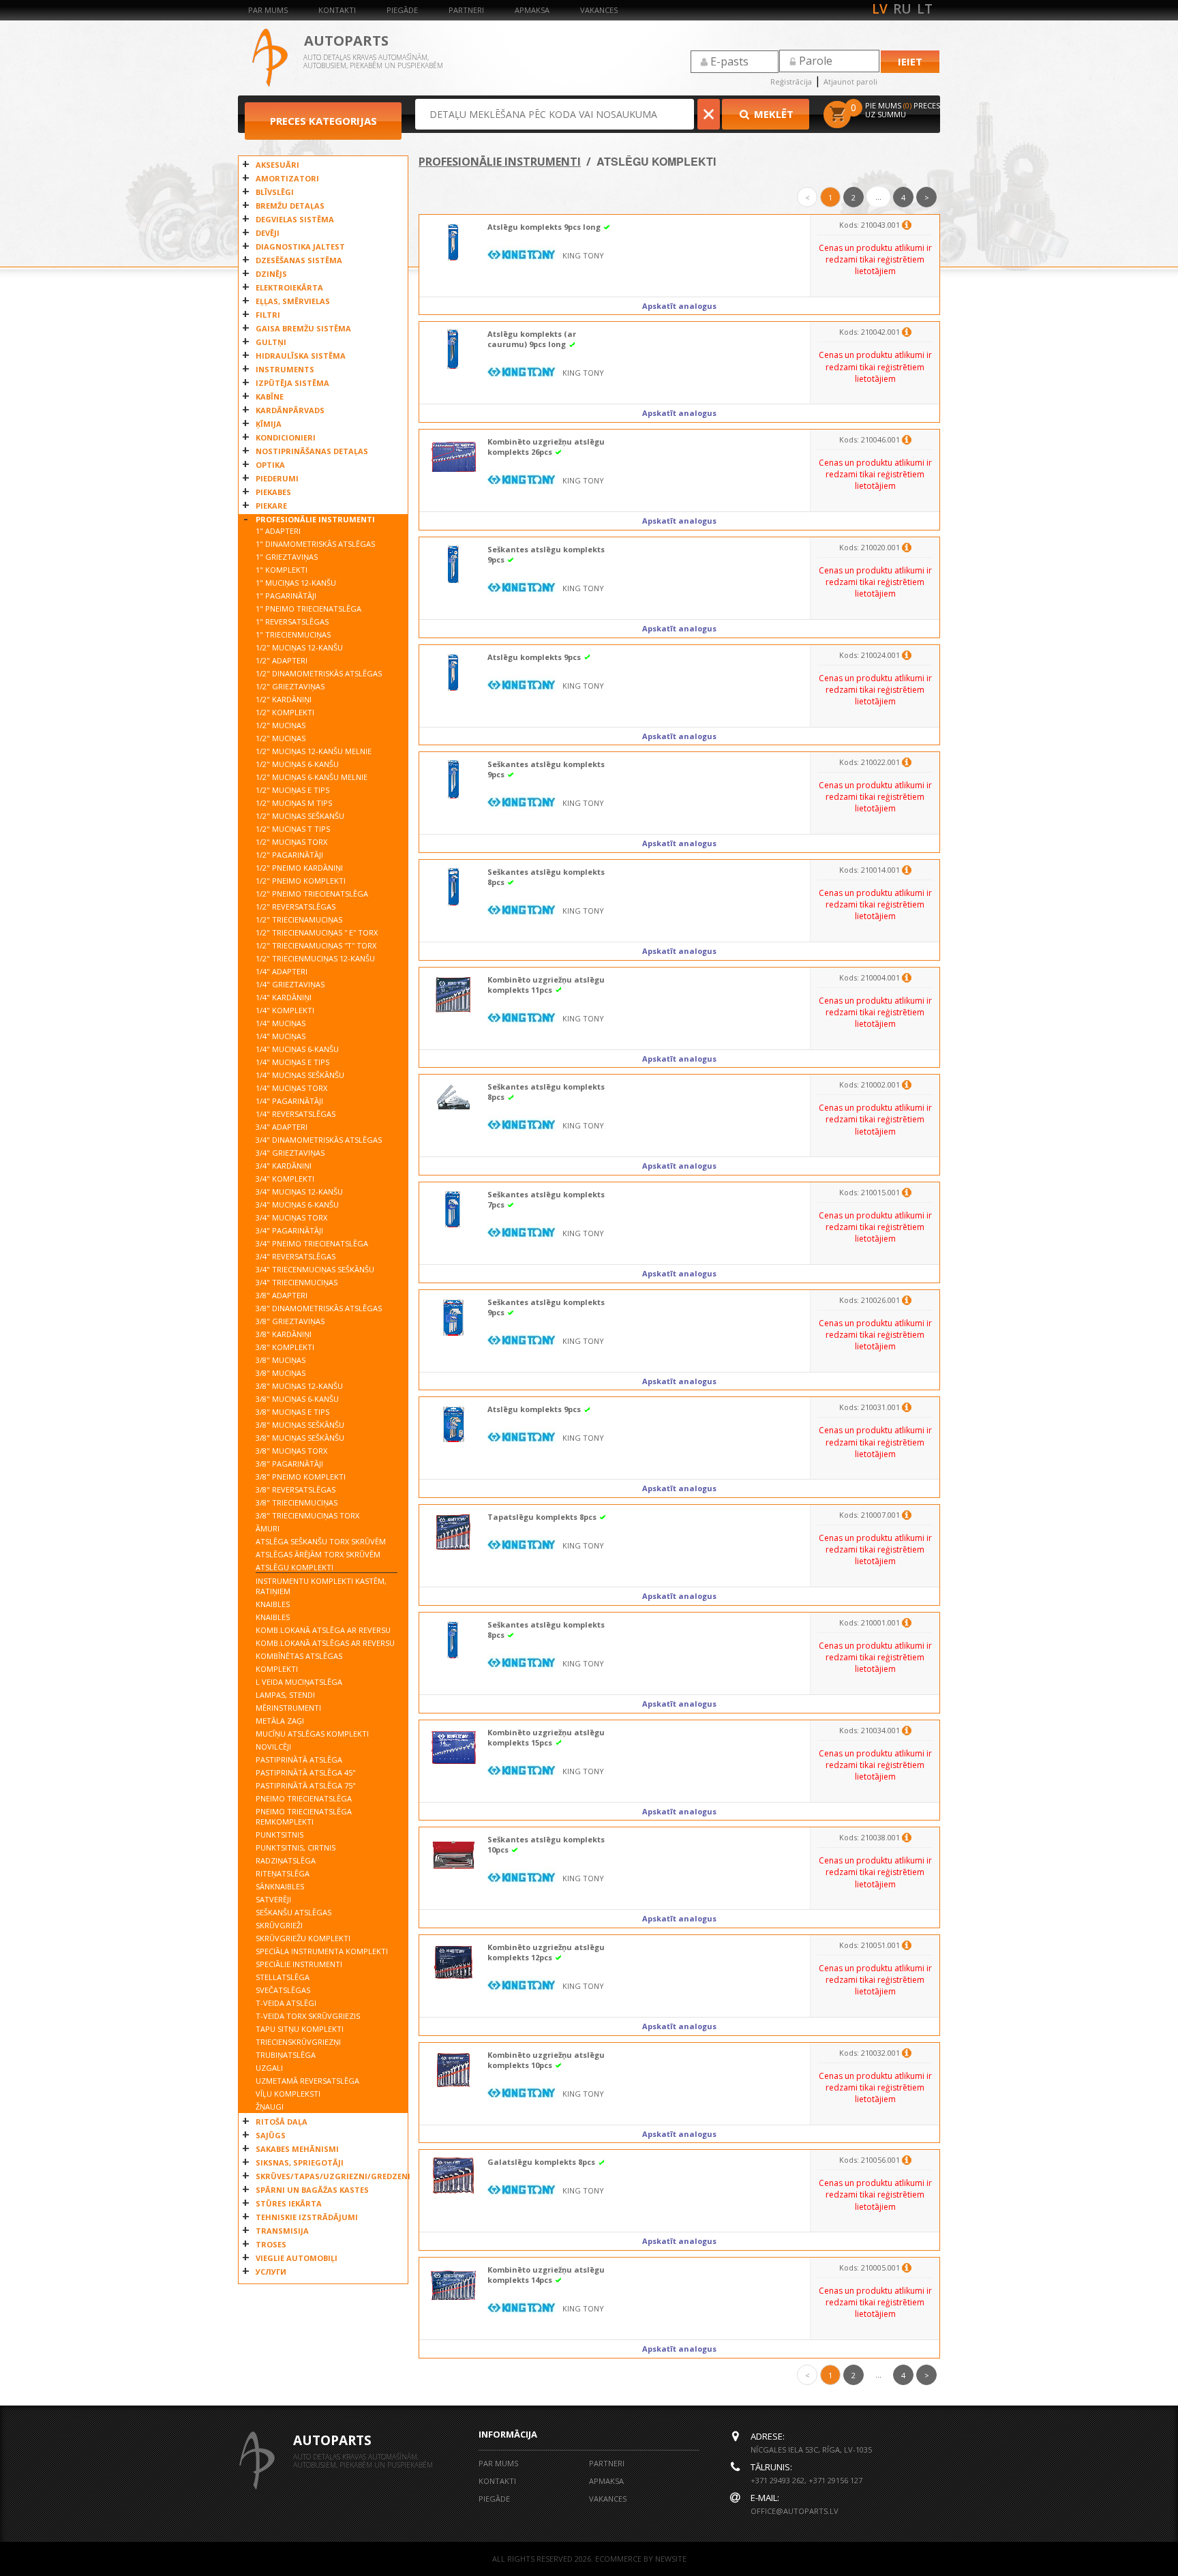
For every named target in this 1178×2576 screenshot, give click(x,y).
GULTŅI (271, 342)
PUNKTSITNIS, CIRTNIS (296, 1847)
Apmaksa (532, 10)
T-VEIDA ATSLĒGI (286, 2003)
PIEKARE (271, 506)
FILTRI (268, 315)
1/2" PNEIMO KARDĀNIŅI (299, 868)
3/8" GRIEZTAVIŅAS (290, 1321)
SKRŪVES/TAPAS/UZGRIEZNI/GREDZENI (328, 2176)
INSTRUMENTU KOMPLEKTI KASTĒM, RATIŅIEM (321, 1586)
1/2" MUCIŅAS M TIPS (294, 803)
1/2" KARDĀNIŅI (284, 699)
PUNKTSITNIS (280, 1834)
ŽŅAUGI (270, 2107)
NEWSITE (671, 2559)
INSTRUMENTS (285, 369)
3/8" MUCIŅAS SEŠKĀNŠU (300, 1425)
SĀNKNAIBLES (280, 1886)
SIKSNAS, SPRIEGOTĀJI (300, 2162)
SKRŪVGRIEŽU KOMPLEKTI (303, 1938)
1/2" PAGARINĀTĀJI (289, 855)
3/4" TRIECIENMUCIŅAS (297, 1282)
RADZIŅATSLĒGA (286, 1860)
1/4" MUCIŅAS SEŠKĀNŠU (300, 1075)
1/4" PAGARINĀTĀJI (289, 1101)
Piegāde (402, 10)
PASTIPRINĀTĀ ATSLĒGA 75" (306, 1785)
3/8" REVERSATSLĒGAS (296, 1489)
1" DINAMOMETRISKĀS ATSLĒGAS (315, 544)
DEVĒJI (268, 233)
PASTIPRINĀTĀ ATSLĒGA (299, 1759)
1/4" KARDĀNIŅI (284, 997)
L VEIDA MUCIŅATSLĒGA (299, 1682)
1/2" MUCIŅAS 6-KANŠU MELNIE (312, 777)
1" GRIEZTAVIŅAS (287, 557)
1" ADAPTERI (278, 531)
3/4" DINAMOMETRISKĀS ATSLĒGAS (319, 1140)
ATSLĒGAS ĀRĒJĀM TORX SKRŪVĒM (318, 1554)
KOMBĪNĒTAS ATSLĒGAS (299, 1656)
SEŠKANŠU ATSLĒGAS (293, 1912)
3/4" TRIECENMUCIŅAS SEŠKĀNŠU (315, 1269)
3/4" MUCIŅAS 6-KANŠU (297, 1204)
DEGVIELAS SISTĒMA (295, 219)
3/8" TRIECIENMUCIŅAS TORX (307, 1515)
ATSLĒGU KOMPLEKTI (294, 1567)
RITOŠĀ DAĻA (282, 2122)
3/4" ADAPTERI (282, 1127)
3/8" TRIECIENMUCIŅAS (297, 1502)
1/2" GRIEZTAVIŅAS (290, 686)
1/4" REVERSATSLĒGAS (296, 1114)
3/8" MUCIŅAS (281, 1360)
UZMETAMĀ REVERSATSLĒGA (307, 2081)
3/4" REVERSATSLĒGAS (296, 1256)
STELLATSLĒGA (283, 1977)
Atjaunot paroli (850, 81)
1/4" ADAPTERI (282, 971)
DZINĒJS (271, 274)
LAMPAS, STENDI (285, 1695)
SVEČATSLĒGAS (283, 1990)
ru (902, 9)
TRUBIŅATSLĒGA (286, 2055)
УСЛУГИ (271, 2272)
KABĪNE (270, 396)
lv (880, 9)
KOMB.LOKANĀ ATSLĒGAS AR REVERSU (325, 1643)
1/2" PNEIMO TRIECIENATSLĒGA (312, 894)
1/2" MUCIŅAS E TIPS (292, 790)
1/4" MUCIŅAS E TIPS (292, 1062)
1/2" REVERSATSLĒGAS (296, 907)
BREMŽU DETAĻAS (290, 206)
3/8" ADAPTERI (282, 1295)
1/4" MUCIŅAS (281, 1023)
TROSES (271, 2244)
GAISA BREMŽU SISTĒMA (303, 328)
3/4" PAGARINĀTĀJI (289, 1230)
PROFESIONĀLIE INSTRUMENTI (315, 519)
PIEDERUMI (277, 478)
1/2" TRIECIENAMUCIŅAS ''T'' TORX (316, 945)
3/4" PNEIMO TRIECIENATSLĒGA (312, 1243)
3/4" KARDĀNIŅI (284, 1166)
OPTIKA (270, 465)
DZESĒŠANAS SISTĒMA (299, 260)
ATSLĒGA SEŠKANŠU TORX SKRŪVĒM (321, 1541)
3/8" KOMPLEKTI (285, 1347)
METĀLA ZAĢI (280, 1721)
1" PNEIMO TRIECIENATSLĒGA (308, 609)
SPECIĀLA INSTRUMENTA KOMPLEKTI (322, 1951)
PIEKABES (273, 492)
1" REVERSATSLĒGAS (292, 621)
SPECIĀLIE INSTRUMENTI (299, 1964)
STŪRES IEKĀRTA (289, 2203)
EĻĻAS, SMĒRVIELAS (293, 301)
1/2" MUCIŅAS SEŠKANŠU (300, 816)
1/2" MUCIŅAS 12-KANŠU (299, 647)
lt (925, 9)
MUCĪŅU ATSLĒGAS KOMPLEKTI (312, 1734)
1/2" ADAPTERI (282, 660)
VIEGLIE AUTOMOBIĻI (297, 2258)
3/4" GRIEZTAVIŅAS (290, 1153)
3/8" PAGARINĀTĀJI (289, 1464)
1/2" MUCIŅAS (281, 725)
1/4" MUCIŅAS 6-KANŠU (297, 1049)
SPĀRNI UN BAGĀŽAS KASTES (312, 2190)
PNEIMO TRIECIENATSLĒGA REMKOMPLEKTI (304, 1816)
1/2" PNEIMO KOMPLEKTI (301, 881)
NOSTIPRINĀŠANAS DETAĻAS (312, 451)
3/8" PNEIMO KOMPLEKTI (301, 1477)
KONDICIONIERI (286, 437)
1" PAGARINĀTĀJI (286, 596)
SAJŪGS (271, 2135)
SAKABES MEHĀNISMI (297, 2149)
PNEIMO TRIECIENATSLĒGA (304, 1798)
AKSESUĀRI (277, 165)
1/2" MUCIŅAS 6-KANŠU (297, 764)
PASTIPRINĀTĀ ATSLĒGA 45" (306, 1772)
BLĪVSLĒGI (275, 192)
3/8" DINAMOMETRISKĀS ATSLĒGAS (319, 1308)
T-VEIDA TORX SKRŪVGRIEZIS (308, 2016)
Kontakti (337, 10)
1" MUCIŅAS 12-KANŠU (296, 583)
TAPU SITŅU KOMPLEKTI (300, 2029)
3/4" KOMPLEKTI (285, 1179)
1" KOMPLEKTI (282, 570)
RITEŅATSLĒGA (283, 1873)
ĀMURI (268, 1528)
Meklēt (772, 114)
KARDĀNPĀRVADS (290, 410)
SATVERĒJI (273, 1899)
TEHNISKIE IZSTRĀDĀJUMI (307, 2217)
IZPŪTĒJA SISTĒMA (292, 383)
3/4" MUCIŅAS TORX (291, 1217)
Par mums (268, 10)
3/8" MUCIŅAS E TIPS (292, 1412)
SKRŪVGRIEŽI (279, 1925)
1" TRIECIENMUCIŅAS (293, 634)
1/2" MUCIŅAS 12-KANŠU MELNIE (314, 751)
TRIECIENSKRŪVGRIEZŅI (298, 2042)
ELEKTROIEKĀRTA (289, 287)
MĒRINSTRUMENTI (288, 1708)
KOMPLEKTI (277, 1669)
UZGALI (269, 2068)
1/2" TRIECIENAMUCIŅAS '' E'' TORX (317, 932)
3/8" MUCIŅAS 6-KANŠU (297, 1399)
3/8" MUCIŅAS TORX (291, 1451)
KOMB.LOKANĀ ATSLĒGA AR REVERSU (323, 1630)
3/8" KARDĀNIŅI (284, 1334)
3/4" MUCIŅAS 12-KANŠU (299, 1192)
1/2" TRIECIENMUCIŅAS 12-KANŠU (315, 958)
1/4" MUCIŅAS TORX (291, 1088)
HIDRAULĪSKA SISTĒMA (301, 356)
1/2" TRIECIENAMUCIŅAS (299, 919)
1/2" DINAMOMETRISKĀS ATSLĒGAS (319, 673)
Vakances (599, 10)
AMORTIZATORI (287, 178)
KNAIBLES (273, 1604)
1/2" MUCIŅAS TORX (291, 842)
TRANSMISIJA (282, 2231)
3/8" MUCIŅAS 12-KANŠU (299, 1386)
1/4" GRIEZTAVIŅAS (290, 984)
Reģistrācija (791, 81)
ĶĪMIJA (269, 424)
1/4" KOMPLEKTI (285, 1010)
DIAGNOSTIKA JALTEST (300, 246)
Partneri (466, 10)
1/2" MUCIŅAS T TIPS (293, 829)
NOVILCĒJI (273, 1747)
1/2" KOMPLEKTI (285, 712)
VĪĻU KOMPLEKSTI (288, 2094)
